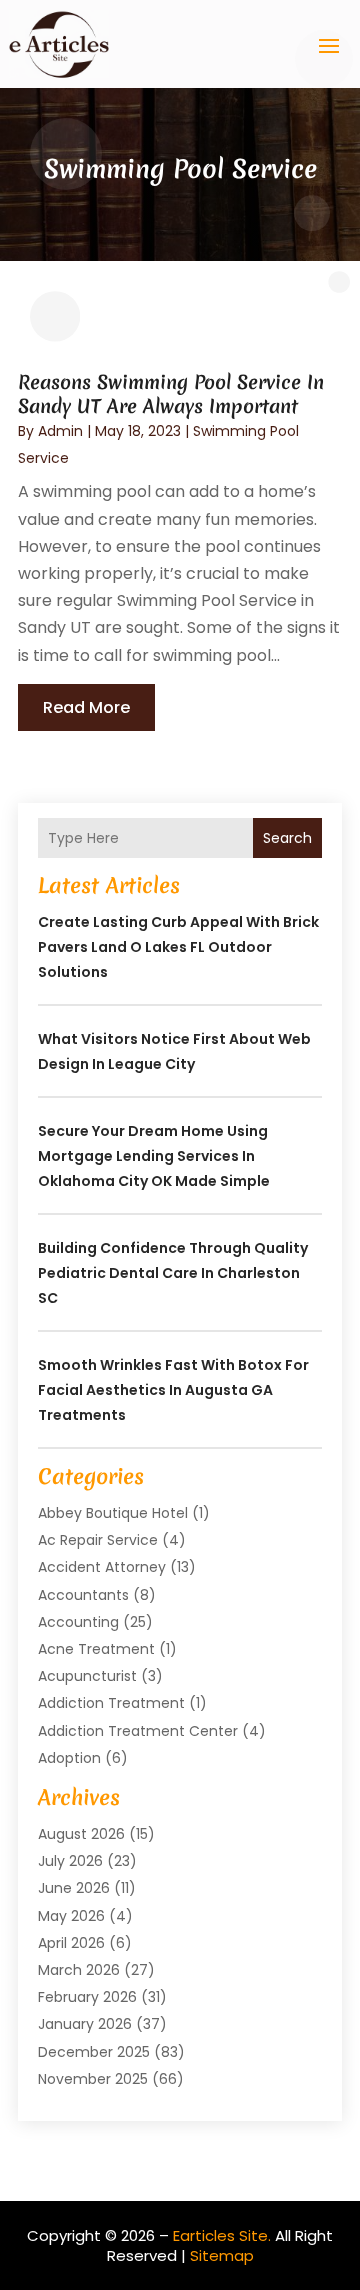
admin (60, 431)
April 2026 (71, 1943)
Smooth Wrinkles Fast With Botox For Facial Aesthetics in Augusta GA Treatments (173, 1390)
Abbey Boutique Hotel (113, 1513)
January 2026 (85, 2024)
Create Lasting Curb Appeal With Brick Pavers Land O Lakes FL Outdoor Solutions (178, 947)
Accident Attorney (102, 1567)
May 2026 (71, 1916)
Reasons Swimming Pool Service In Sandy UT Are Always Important (171, 393)
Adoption (69, 1758)
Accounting (78, 1622)
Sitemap (222, 2255)
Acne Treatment (96, 1649)
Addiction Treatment (111, 1703)
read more (86, 707)
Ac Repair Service (98, 1540)
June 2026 (74, 1888)
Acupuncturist (87, 1676)
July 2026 (70, 1861)
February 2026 (87, 1997)
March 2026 (79, 1970)
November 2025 (93, 2079)
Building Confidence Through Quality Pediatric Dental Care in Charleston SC (173, 1273)
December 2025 (94, 2052)
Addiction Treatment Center (138, 1731)
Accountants (83, 1595)
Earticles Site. (222, 2235)
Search (287, 838)
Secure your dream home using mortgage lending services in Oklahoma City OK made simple (154, 1156)
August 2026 (81, 1834)
